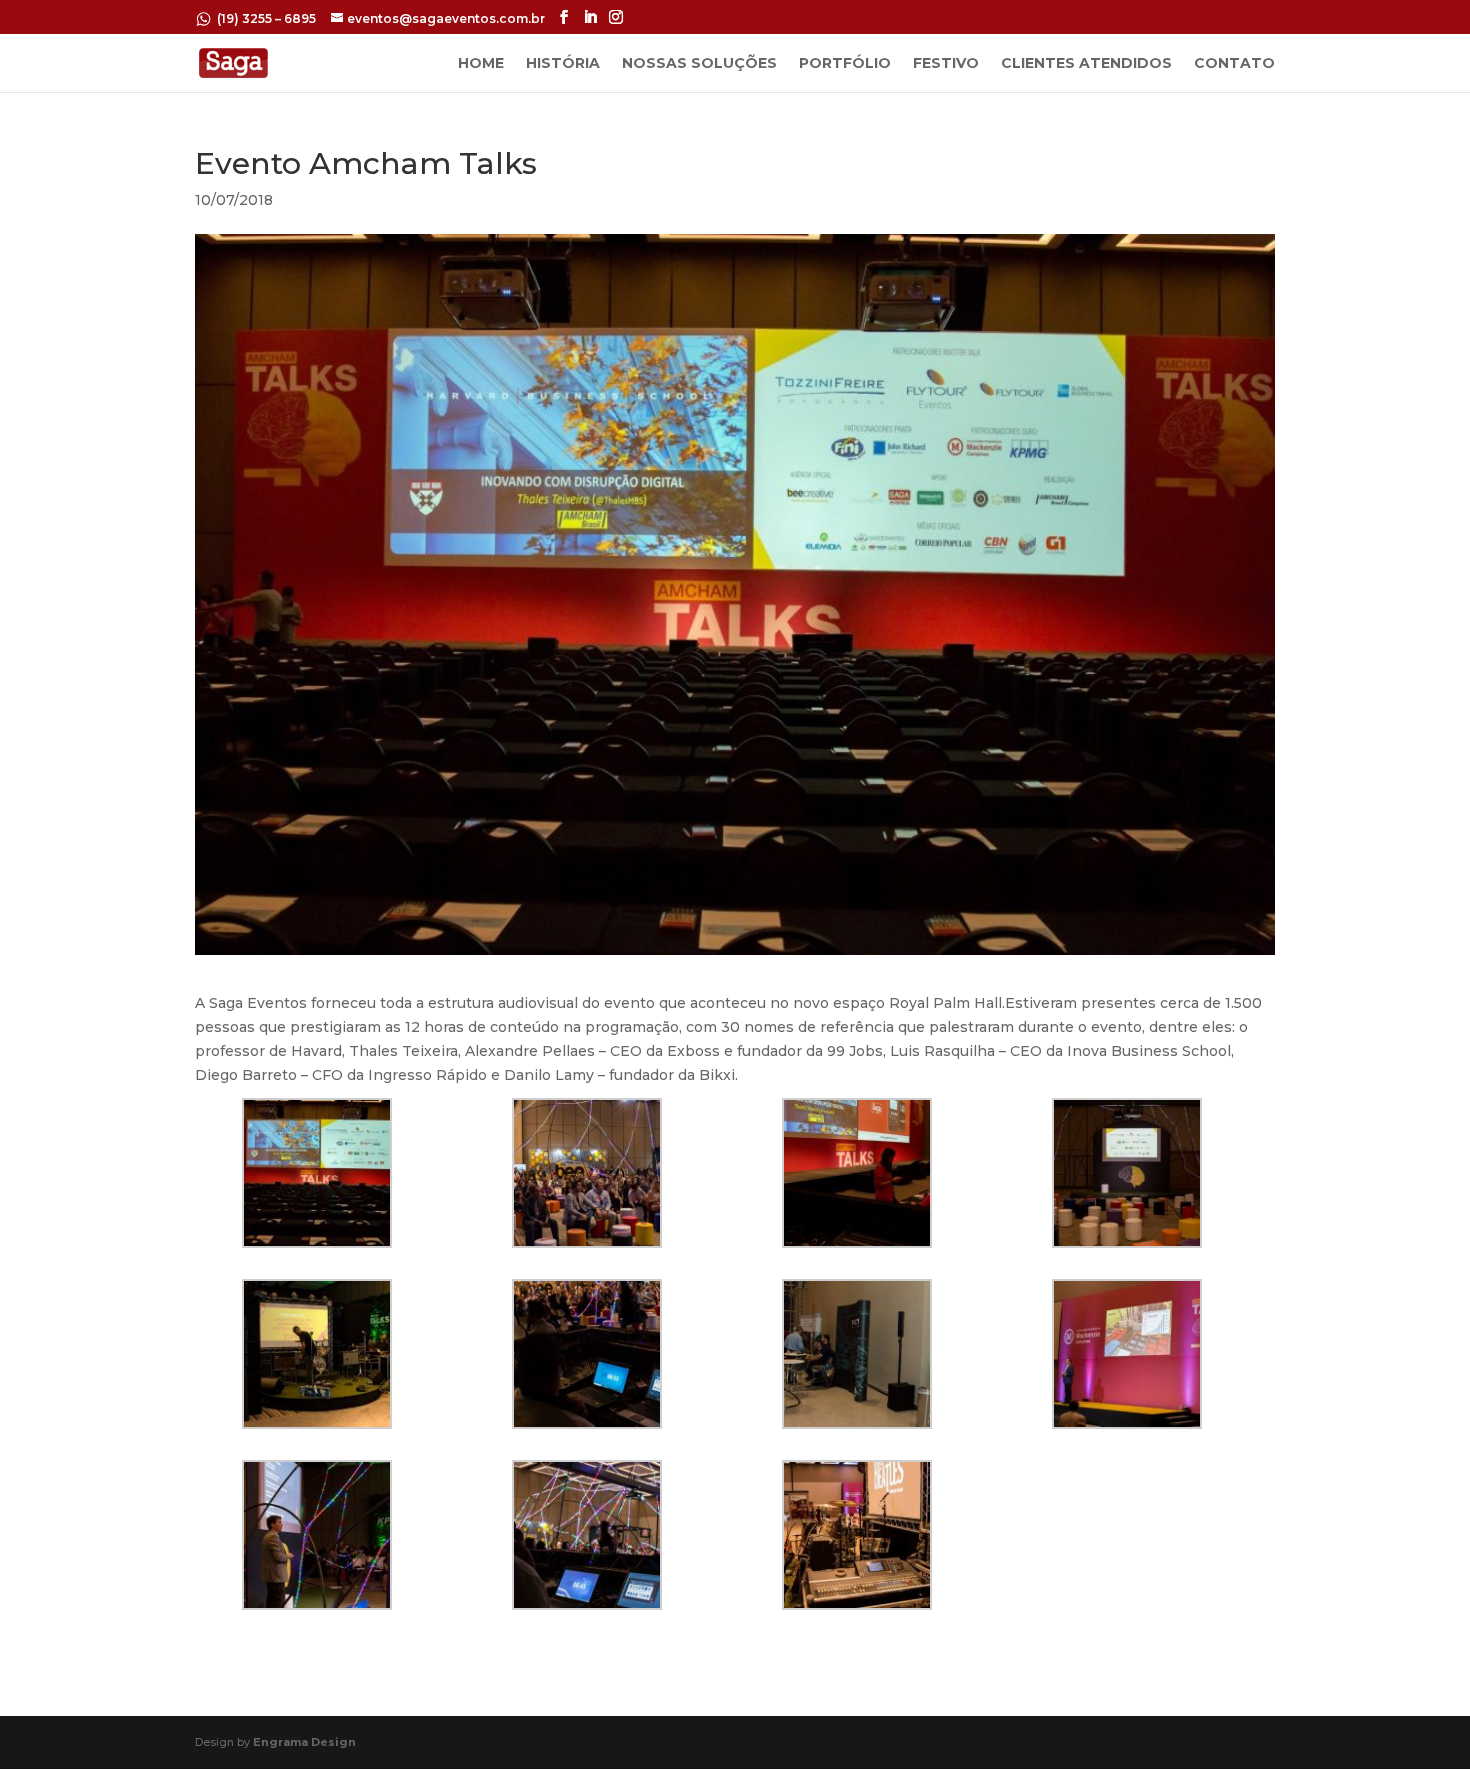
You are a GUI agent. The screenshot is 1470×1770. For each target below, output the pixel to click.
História (563, 64)
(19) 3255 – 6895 (268, 18)
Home (481, 64)
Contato (1234, 64)
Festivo (946, 64)
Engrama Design (304, 1742)
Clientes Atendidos (1086, 64)
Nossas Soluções (699, 64)
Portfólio (845, 64)
